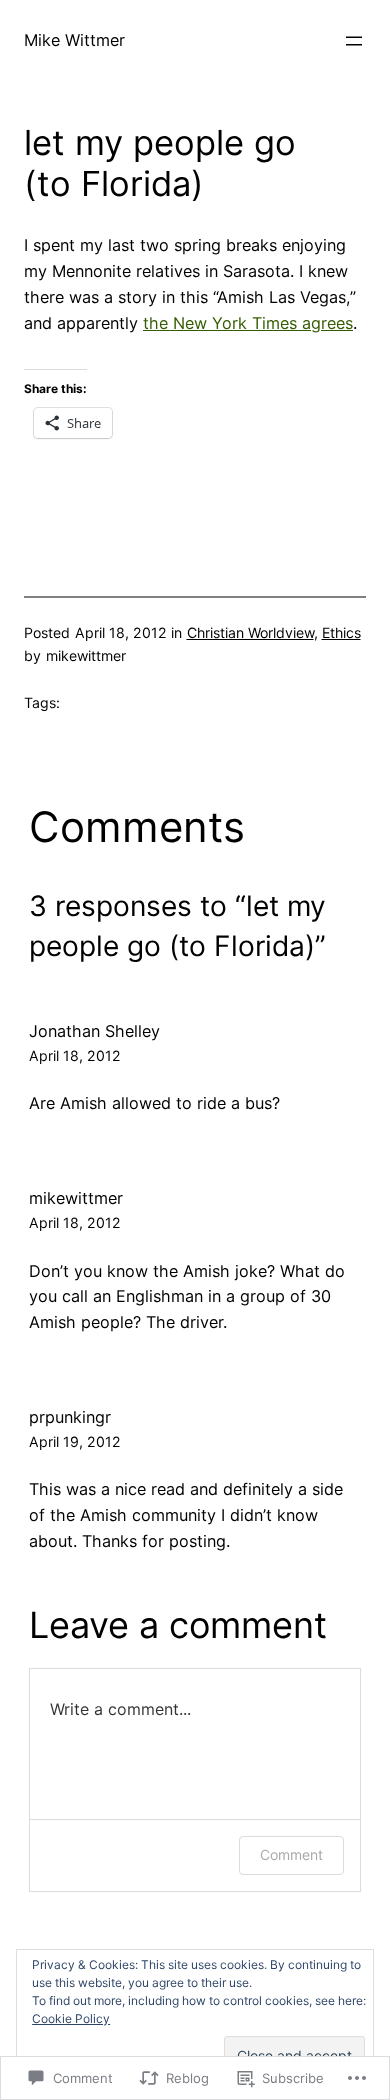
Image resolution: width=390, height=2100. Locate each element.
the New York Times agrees (248, 323)
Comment (291, 1854)
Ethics (341, 632)
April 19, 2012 (75, 1441)
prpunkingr (70, 1417)
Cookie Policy (71, 2018)
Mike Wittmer (74, 40)
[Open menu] (354, 41)
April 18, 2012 (75, 1055)
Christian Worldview (250, 632)
